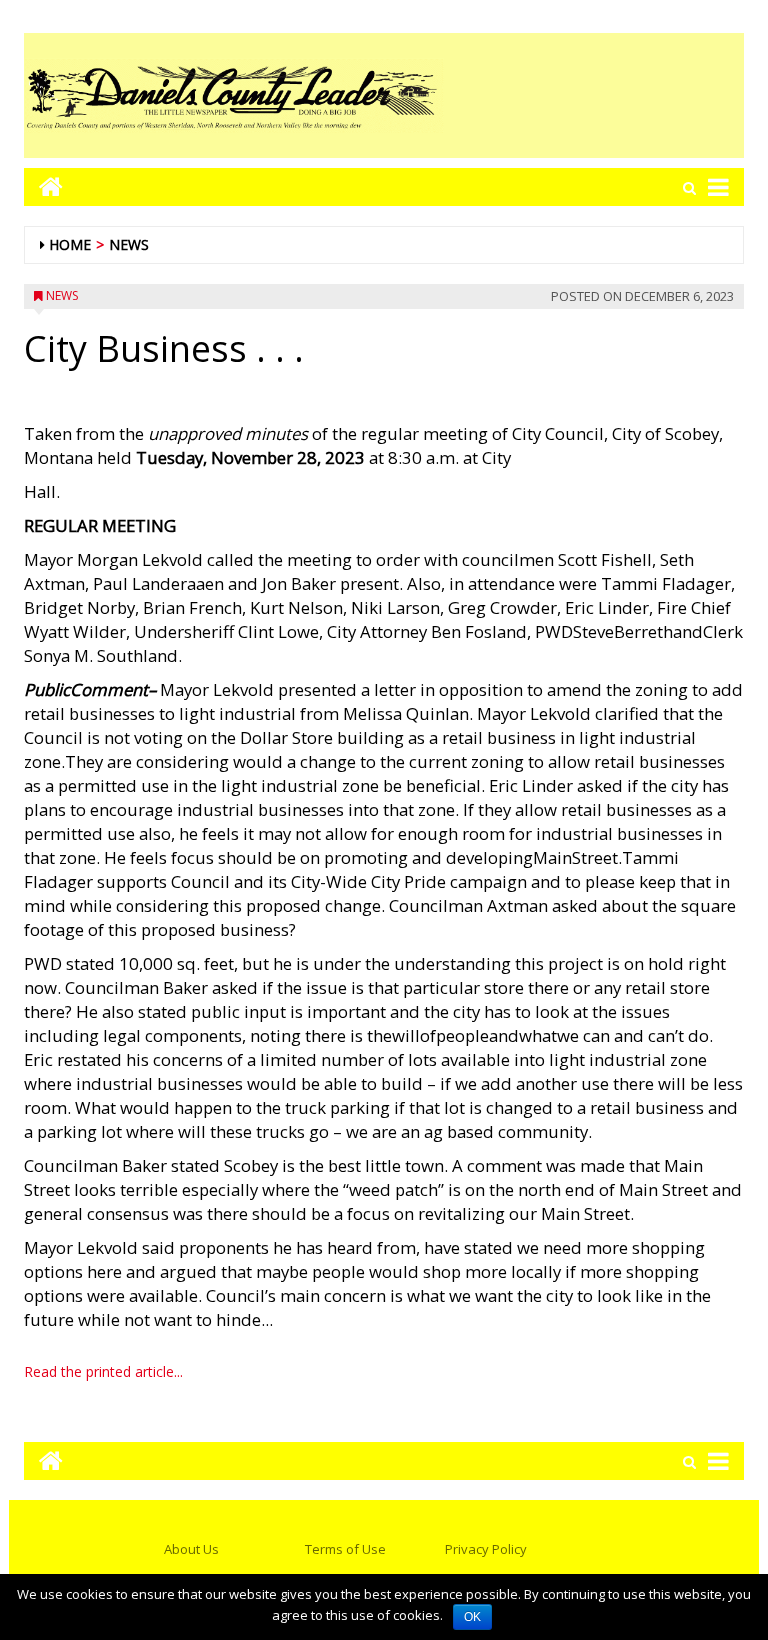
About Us (191, 1549)
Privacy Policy (486, 1549)
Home (70, 244)
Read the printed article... (103, 1371)
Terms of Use (345, 1549)
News (129, 244)
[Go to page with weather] (594, 95)
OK (472, 1617)
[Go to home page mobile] (43, 186)
